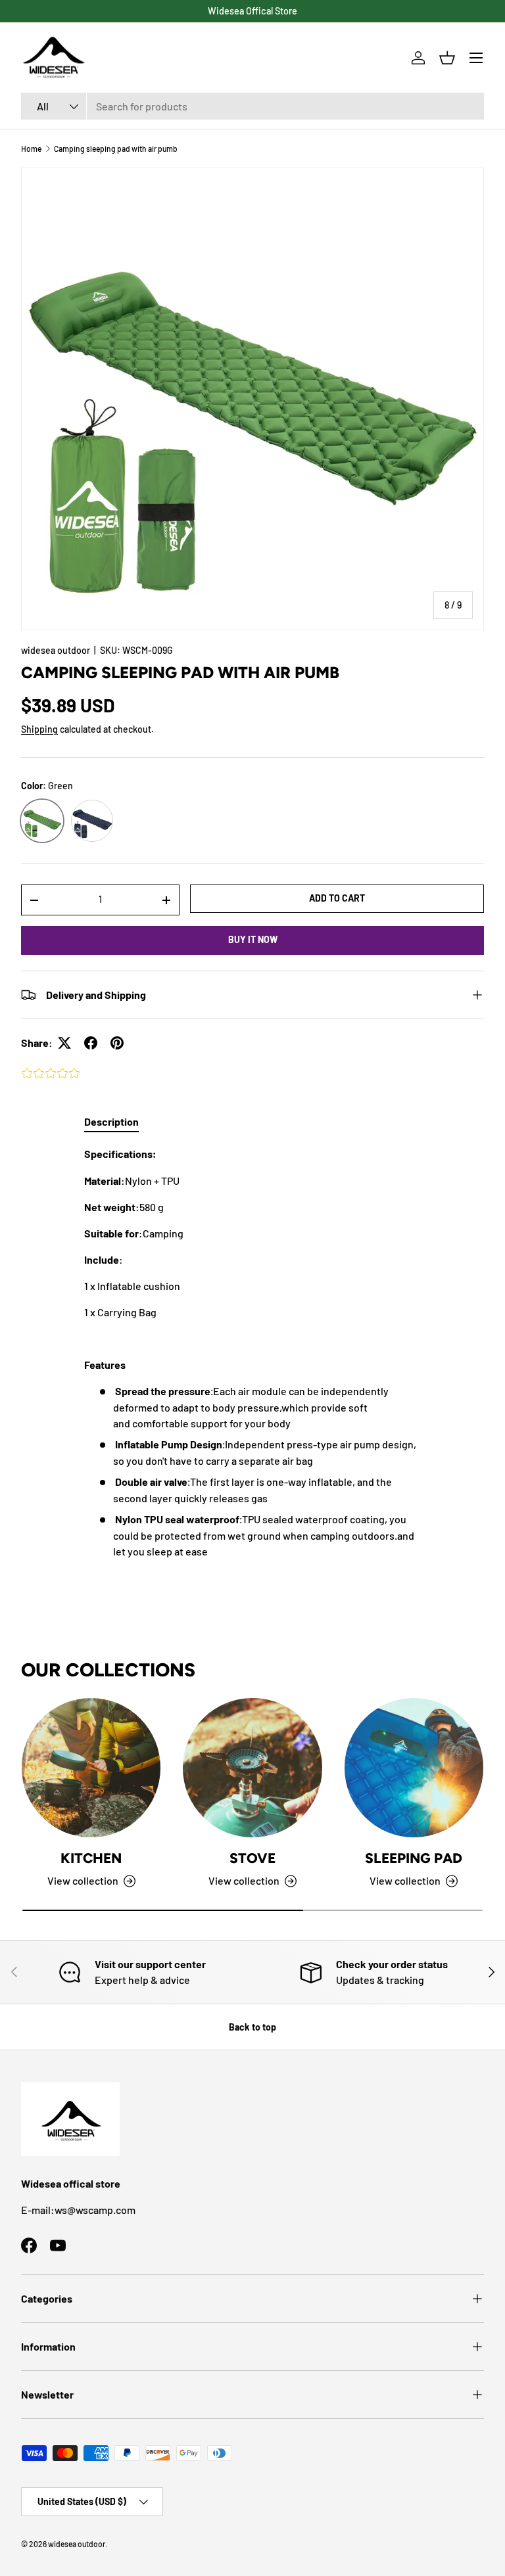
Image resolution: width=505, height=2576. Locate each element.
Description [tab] (111, 1121)
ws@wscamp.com (95, 2210)
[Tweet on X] (64, 1043)
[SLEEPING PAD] (414, 1767)
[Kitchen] (91, 1767)
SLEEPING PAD (414, 1858)
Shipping (39, 729)
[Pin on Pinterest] (117, 1043)
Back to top (252, 2027)
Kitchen (91, 1858)
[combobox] (252, 106)
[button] (447, 58)
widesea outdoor (56, 650)
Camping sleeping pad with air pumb (116, 149)
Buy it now (253, 939)
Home (31, 149)
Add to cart (337, 898)
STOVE (252, 1858)
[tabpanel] (252, 1353)
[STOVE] (252, 1767)
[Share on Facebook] (91, 1043)
